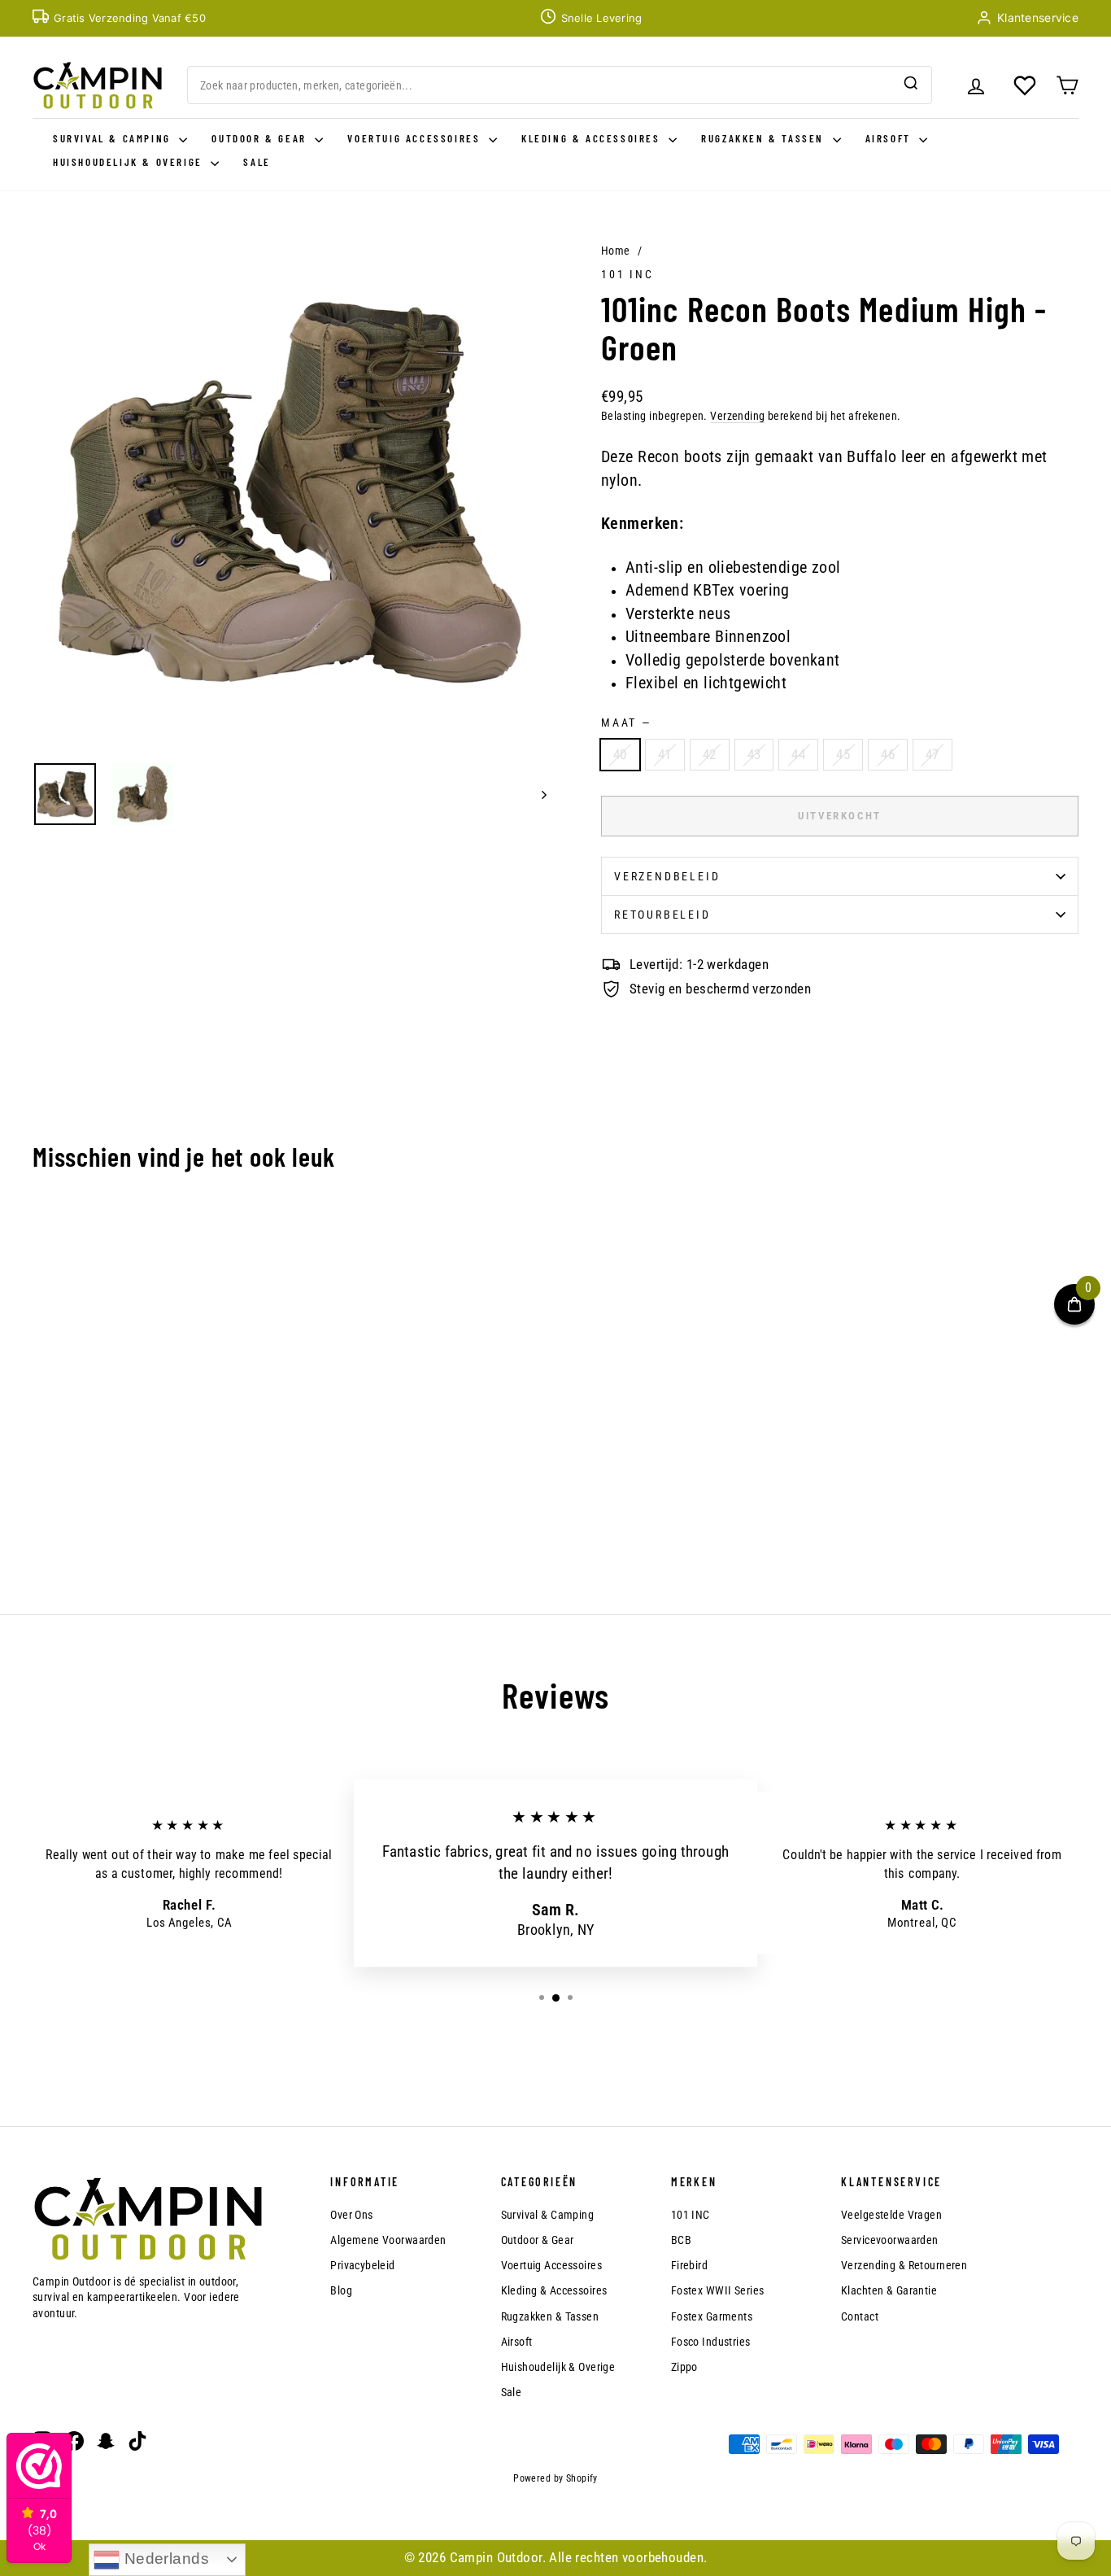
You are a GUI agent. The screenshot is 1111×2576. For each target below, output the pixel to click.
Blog (341, 2290)
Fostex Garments (712, 2316)
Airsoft (891, 138)
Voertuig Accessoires (416, 138)
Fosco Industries (711, 2342)
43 (754, 754)
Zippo (684, 2367)
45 (843, 754)
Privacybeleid (363, 2265)
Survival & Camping (114, 138)
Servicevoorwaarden (890, 2240)
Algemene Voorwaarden (388, 2240)
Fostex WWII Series (718, 2290)
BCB (681, 2240)
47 (932, 754)
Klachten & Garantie (889, 2290)
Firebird (689, 2265)
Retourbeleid (662, 915)
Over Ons (351, 2215)
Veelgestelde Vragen (891, 2215)
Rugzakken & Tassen (765, 138)
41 (665, 754)
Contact (860, 2316)
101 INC (627, 274)
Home (616, 251)
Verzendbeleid (667, 876)
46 (888, 754)
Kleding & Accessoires (593, 138)
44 (798, 754)
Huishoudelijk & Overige (130, 162)
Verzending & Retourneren (904, 2265)
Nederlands (164, 2559)
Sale (257, 162)
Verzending (737, 416)
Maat (625, 723)
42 (710, 754)
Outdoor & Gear (261, 138)
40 (620, 754)
